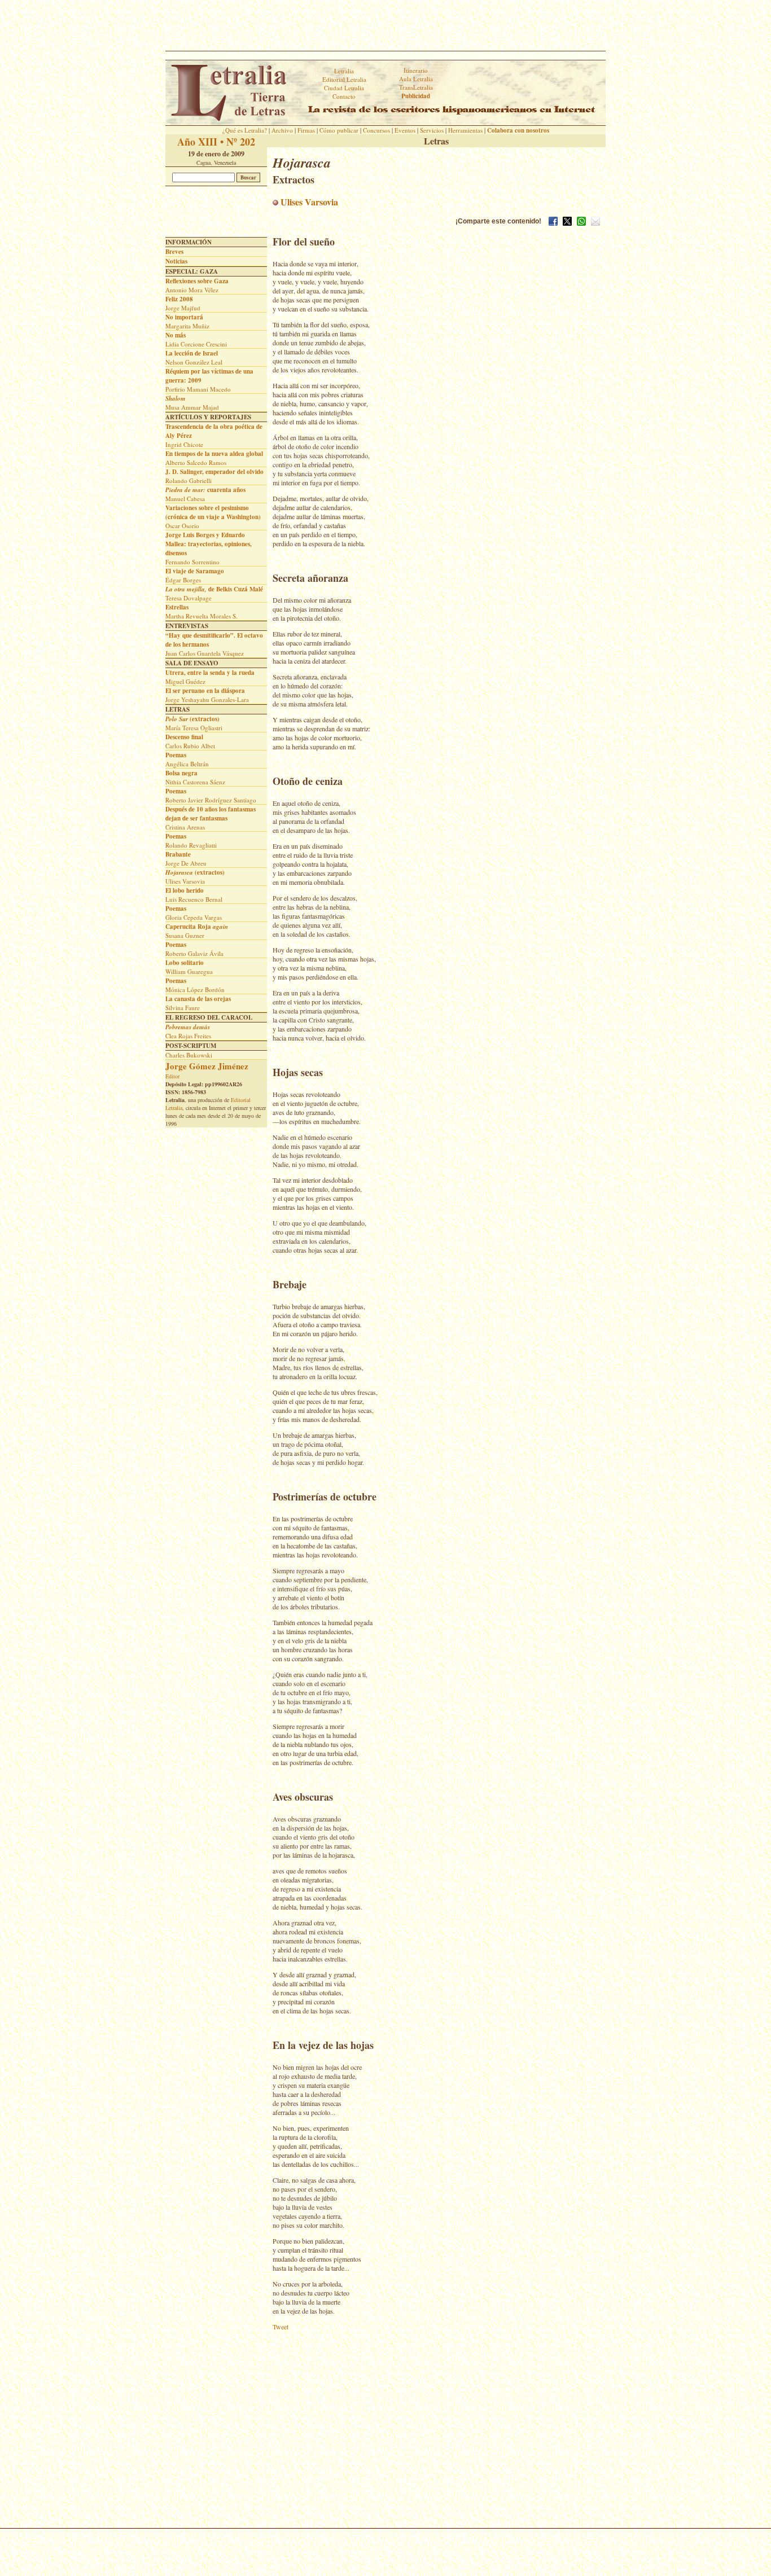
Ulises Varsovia (308, 202)
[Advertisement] (385, 25)
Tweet (281, 2327)
